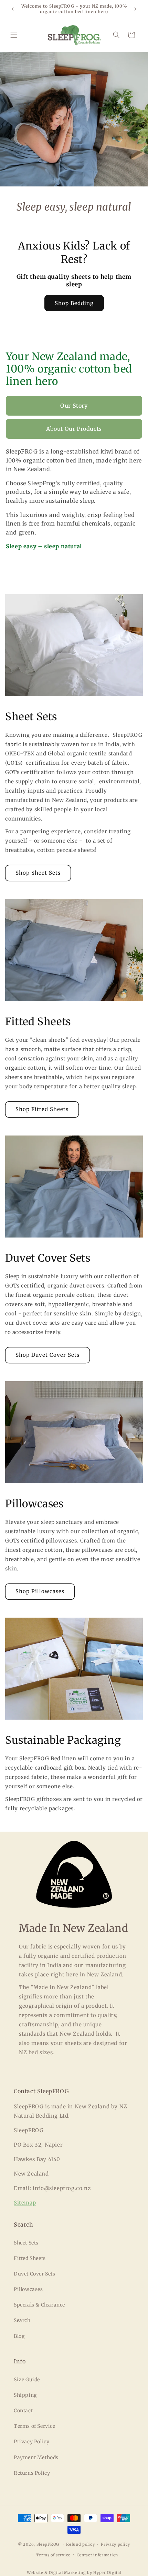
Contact (23, 2411)
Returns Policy (32, 2473)
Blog (19, 2336)
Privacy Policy (31, 2442)
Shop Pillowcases (40, 1591)
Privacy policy (115, 2544)
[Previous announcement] (13, 9)
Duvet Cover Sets (35, 2274)
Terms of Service (35, 2426)
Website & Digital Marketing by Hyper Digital (74, 2573)
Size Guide (27, 2380)
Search (22, 2320)
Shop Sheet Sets (38, 873)
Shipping (25, 2395)
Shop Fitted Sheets (42, 1109)
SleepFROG (48, 2544)
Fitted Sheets (30, 2258)
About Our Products (74, 429)
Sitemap (25, 2203)
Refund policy (80, 2544)
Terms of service (53, 2555)
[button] (14, 35)
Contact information (97, 2555)
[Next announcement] (135, 9)
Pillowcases (28, 2289)
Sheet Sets (26, 2243)
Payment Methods (36, 2457)
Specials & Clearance (39, 2305)
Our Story (74, 406)
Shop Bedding (74, 303)
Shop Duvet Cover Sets (47, 1355)
